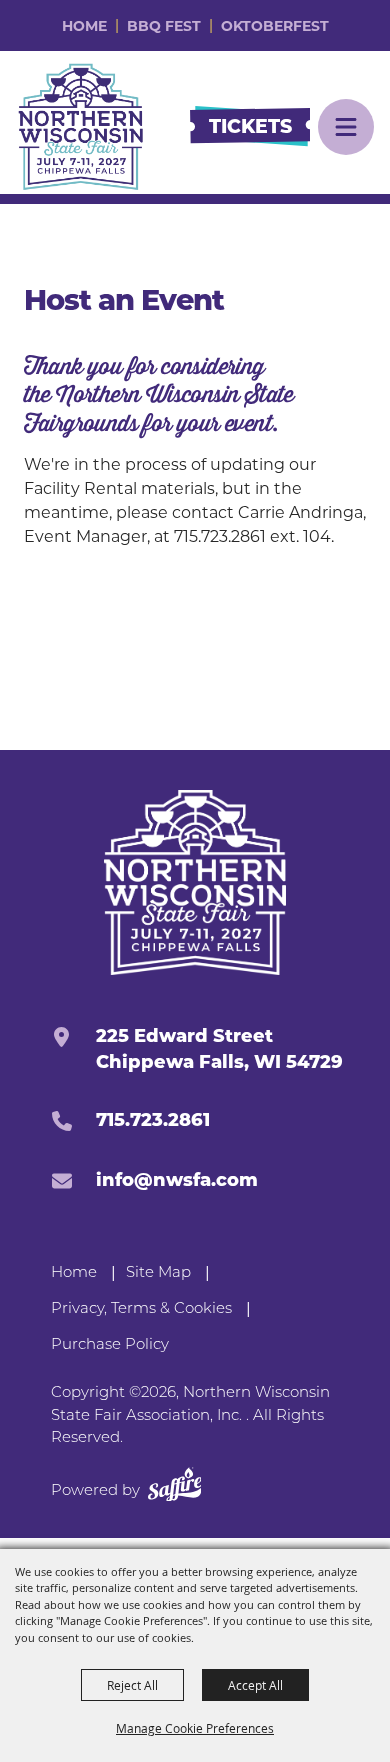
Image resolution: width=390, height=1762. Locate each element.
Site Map (158, 1273)
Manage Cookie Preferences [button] (195, 1728)
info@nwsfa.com (177, 1180)
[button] (346, 127)
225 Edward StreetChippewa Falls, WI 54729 (219, 1049)
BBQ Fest (164, 26)
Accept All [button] (255, 1685)
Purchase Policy (110, 1345)
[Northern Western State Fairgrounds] (195, 882)
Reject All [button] (132, 1685)
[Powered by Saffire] (175, 1488)
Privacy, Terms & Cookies (141, 1309)
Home (84, 26)
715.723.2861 (153, 1120)
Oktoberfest (275, 26)
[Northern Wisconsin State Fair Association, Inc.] (81, 126)
